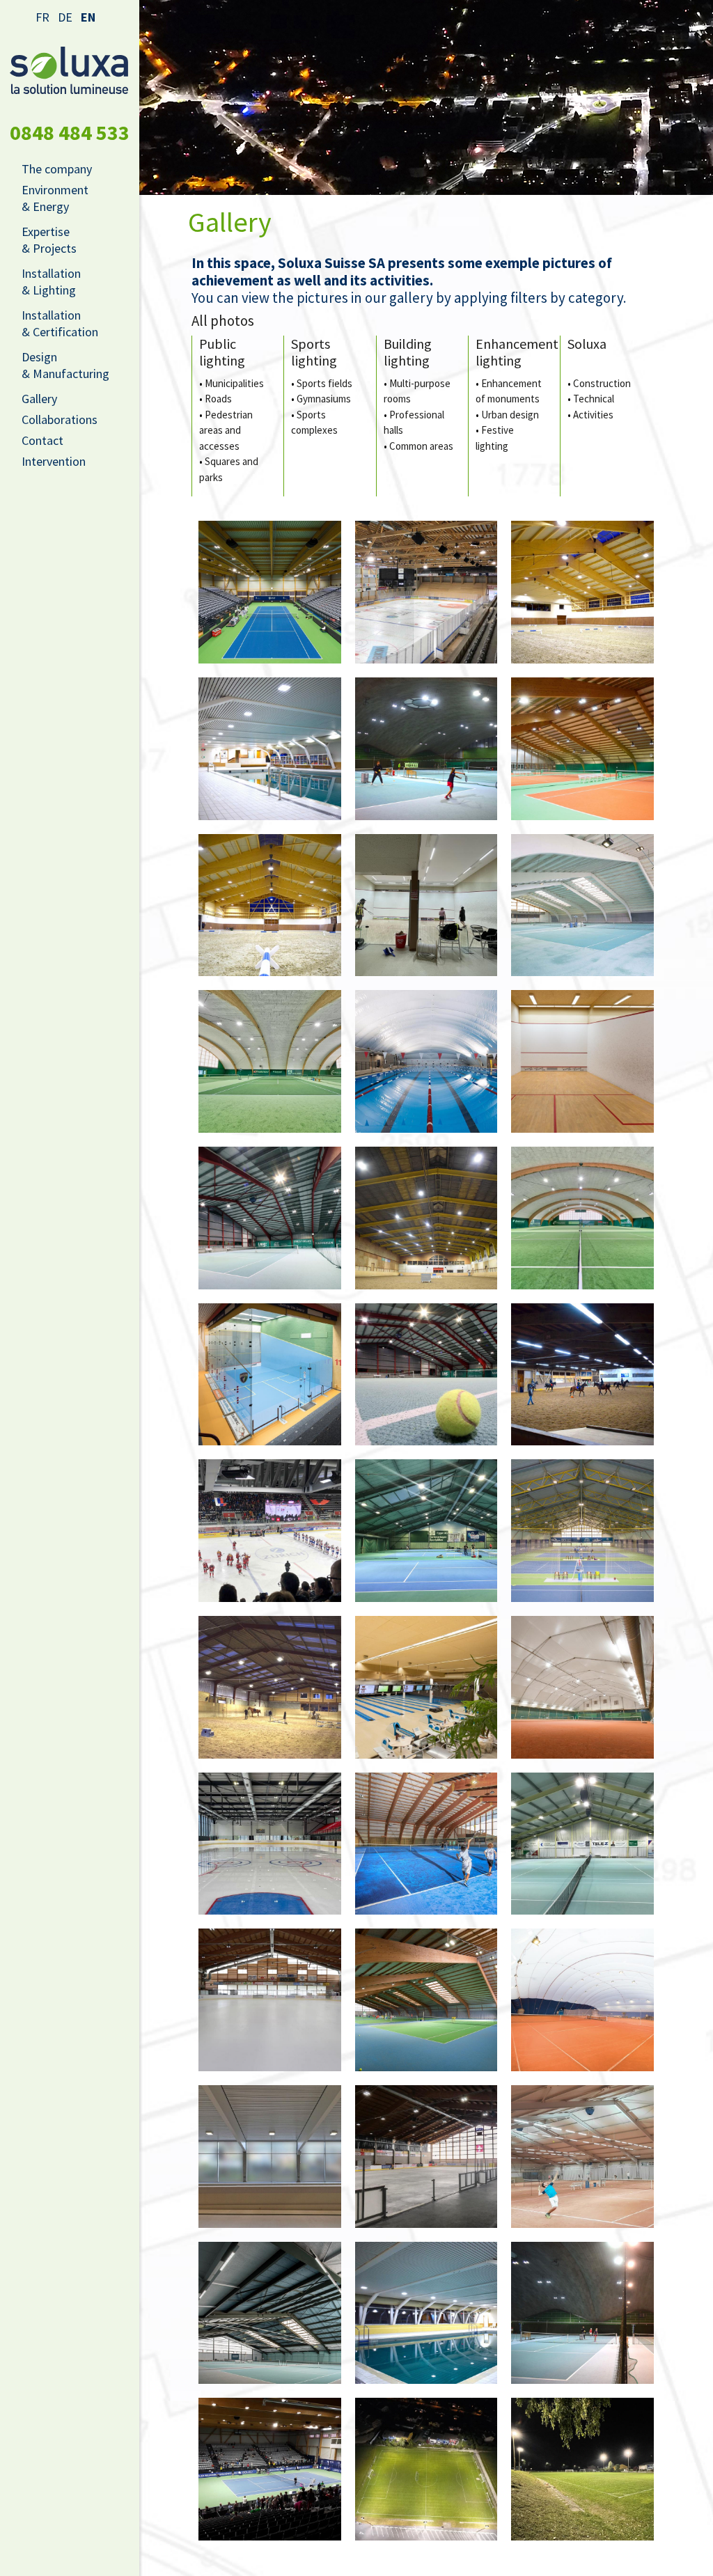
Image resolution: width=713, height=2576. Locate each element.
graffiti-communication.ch (413, 2557)
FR (42, 17)
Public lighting (222, 352)
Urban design (510, 415)
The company (57, 169)
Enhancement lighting (517, 352)
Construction (602, 383)
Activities (593, 415)
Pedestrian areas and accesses (226, 430)
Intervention (54, 461)
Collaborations (60, 419)
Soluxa (587, 344)
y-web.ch (492, 2557)
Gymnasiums (324, 399)
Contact (42, 440)
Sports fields (324, 383)
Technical (594, 399)
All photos (223, 321)
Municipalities (234, 383)
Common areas (421, 446)
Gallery (39, 399)
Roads (218, 399)
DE (65, 17)
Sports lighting (314, 352)
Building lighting (408, 352)
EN (88, 17)
